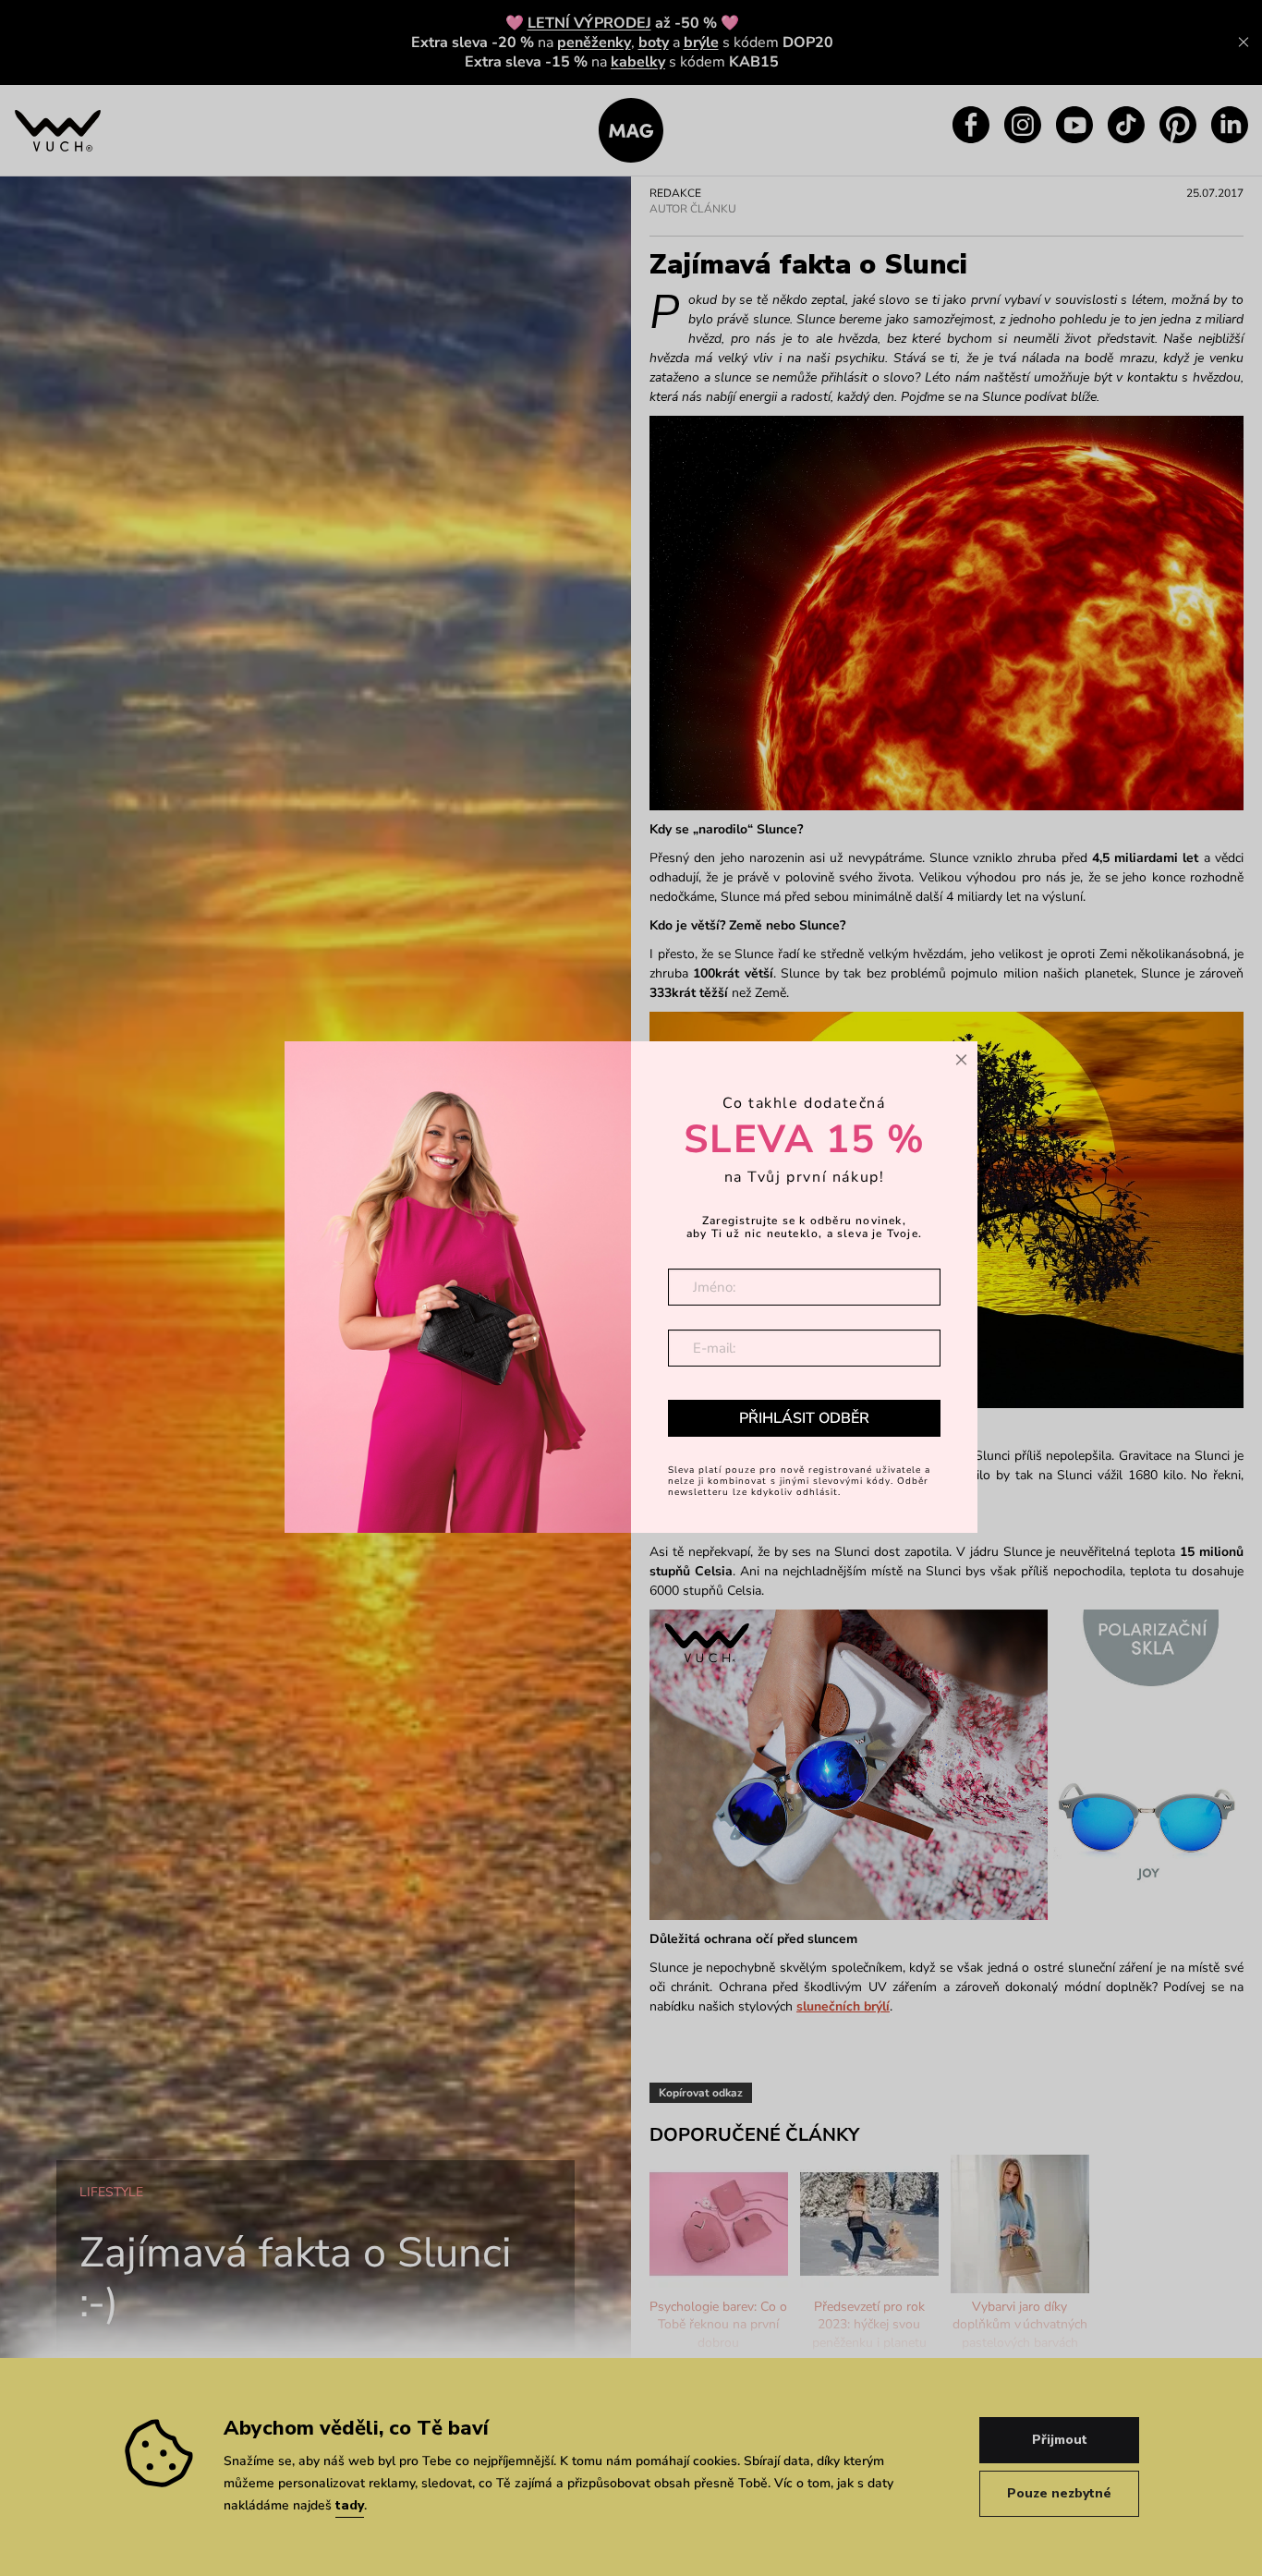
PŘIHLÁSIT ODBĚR (804, 1418)
